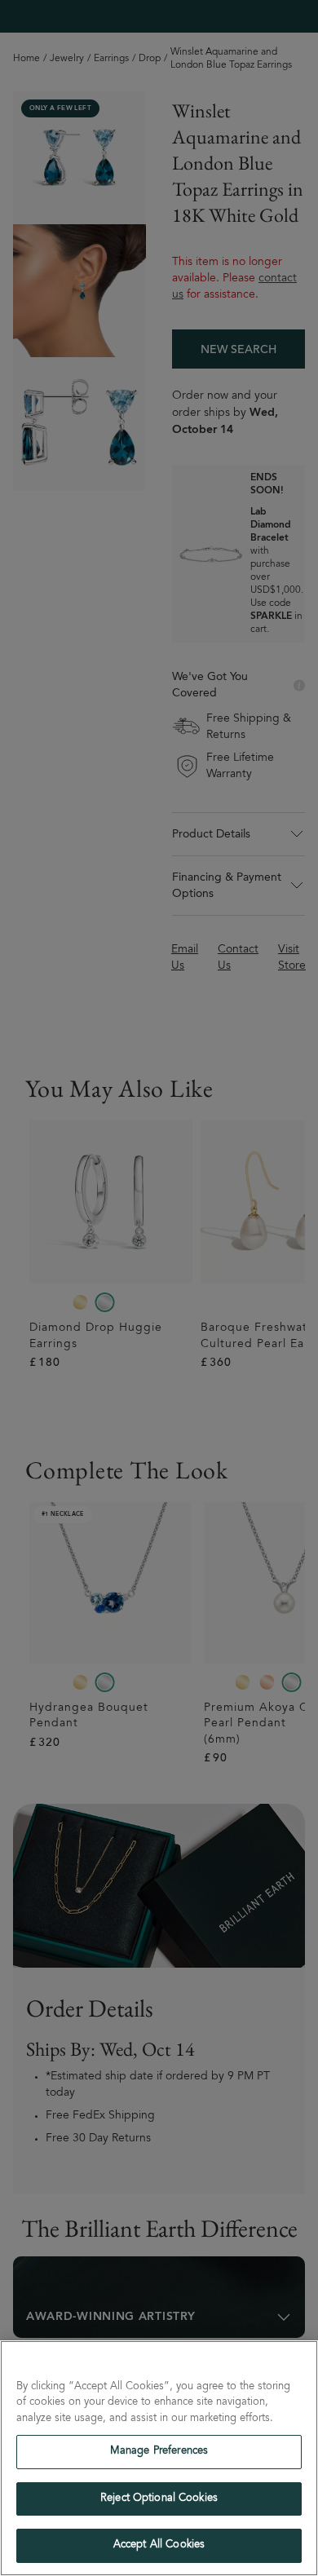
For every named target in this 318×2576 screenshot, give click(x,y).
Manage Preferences (159, 2452)
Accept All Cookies (159, 2545)
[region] (159, 2458)
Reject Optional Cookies (159, 2499)
